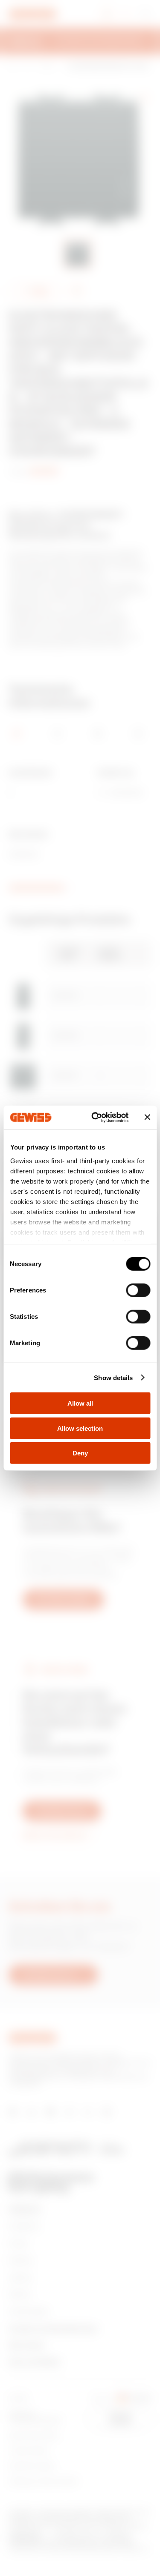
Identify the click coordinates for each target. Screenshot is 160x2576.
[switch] (138, 1290)
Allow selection (80, 1428)
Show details (113, 1377)
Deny (80, 1453)
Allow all (80, 1403)
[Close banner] (147, 1117)
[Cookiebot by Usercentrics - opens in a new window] (95, 1117)
